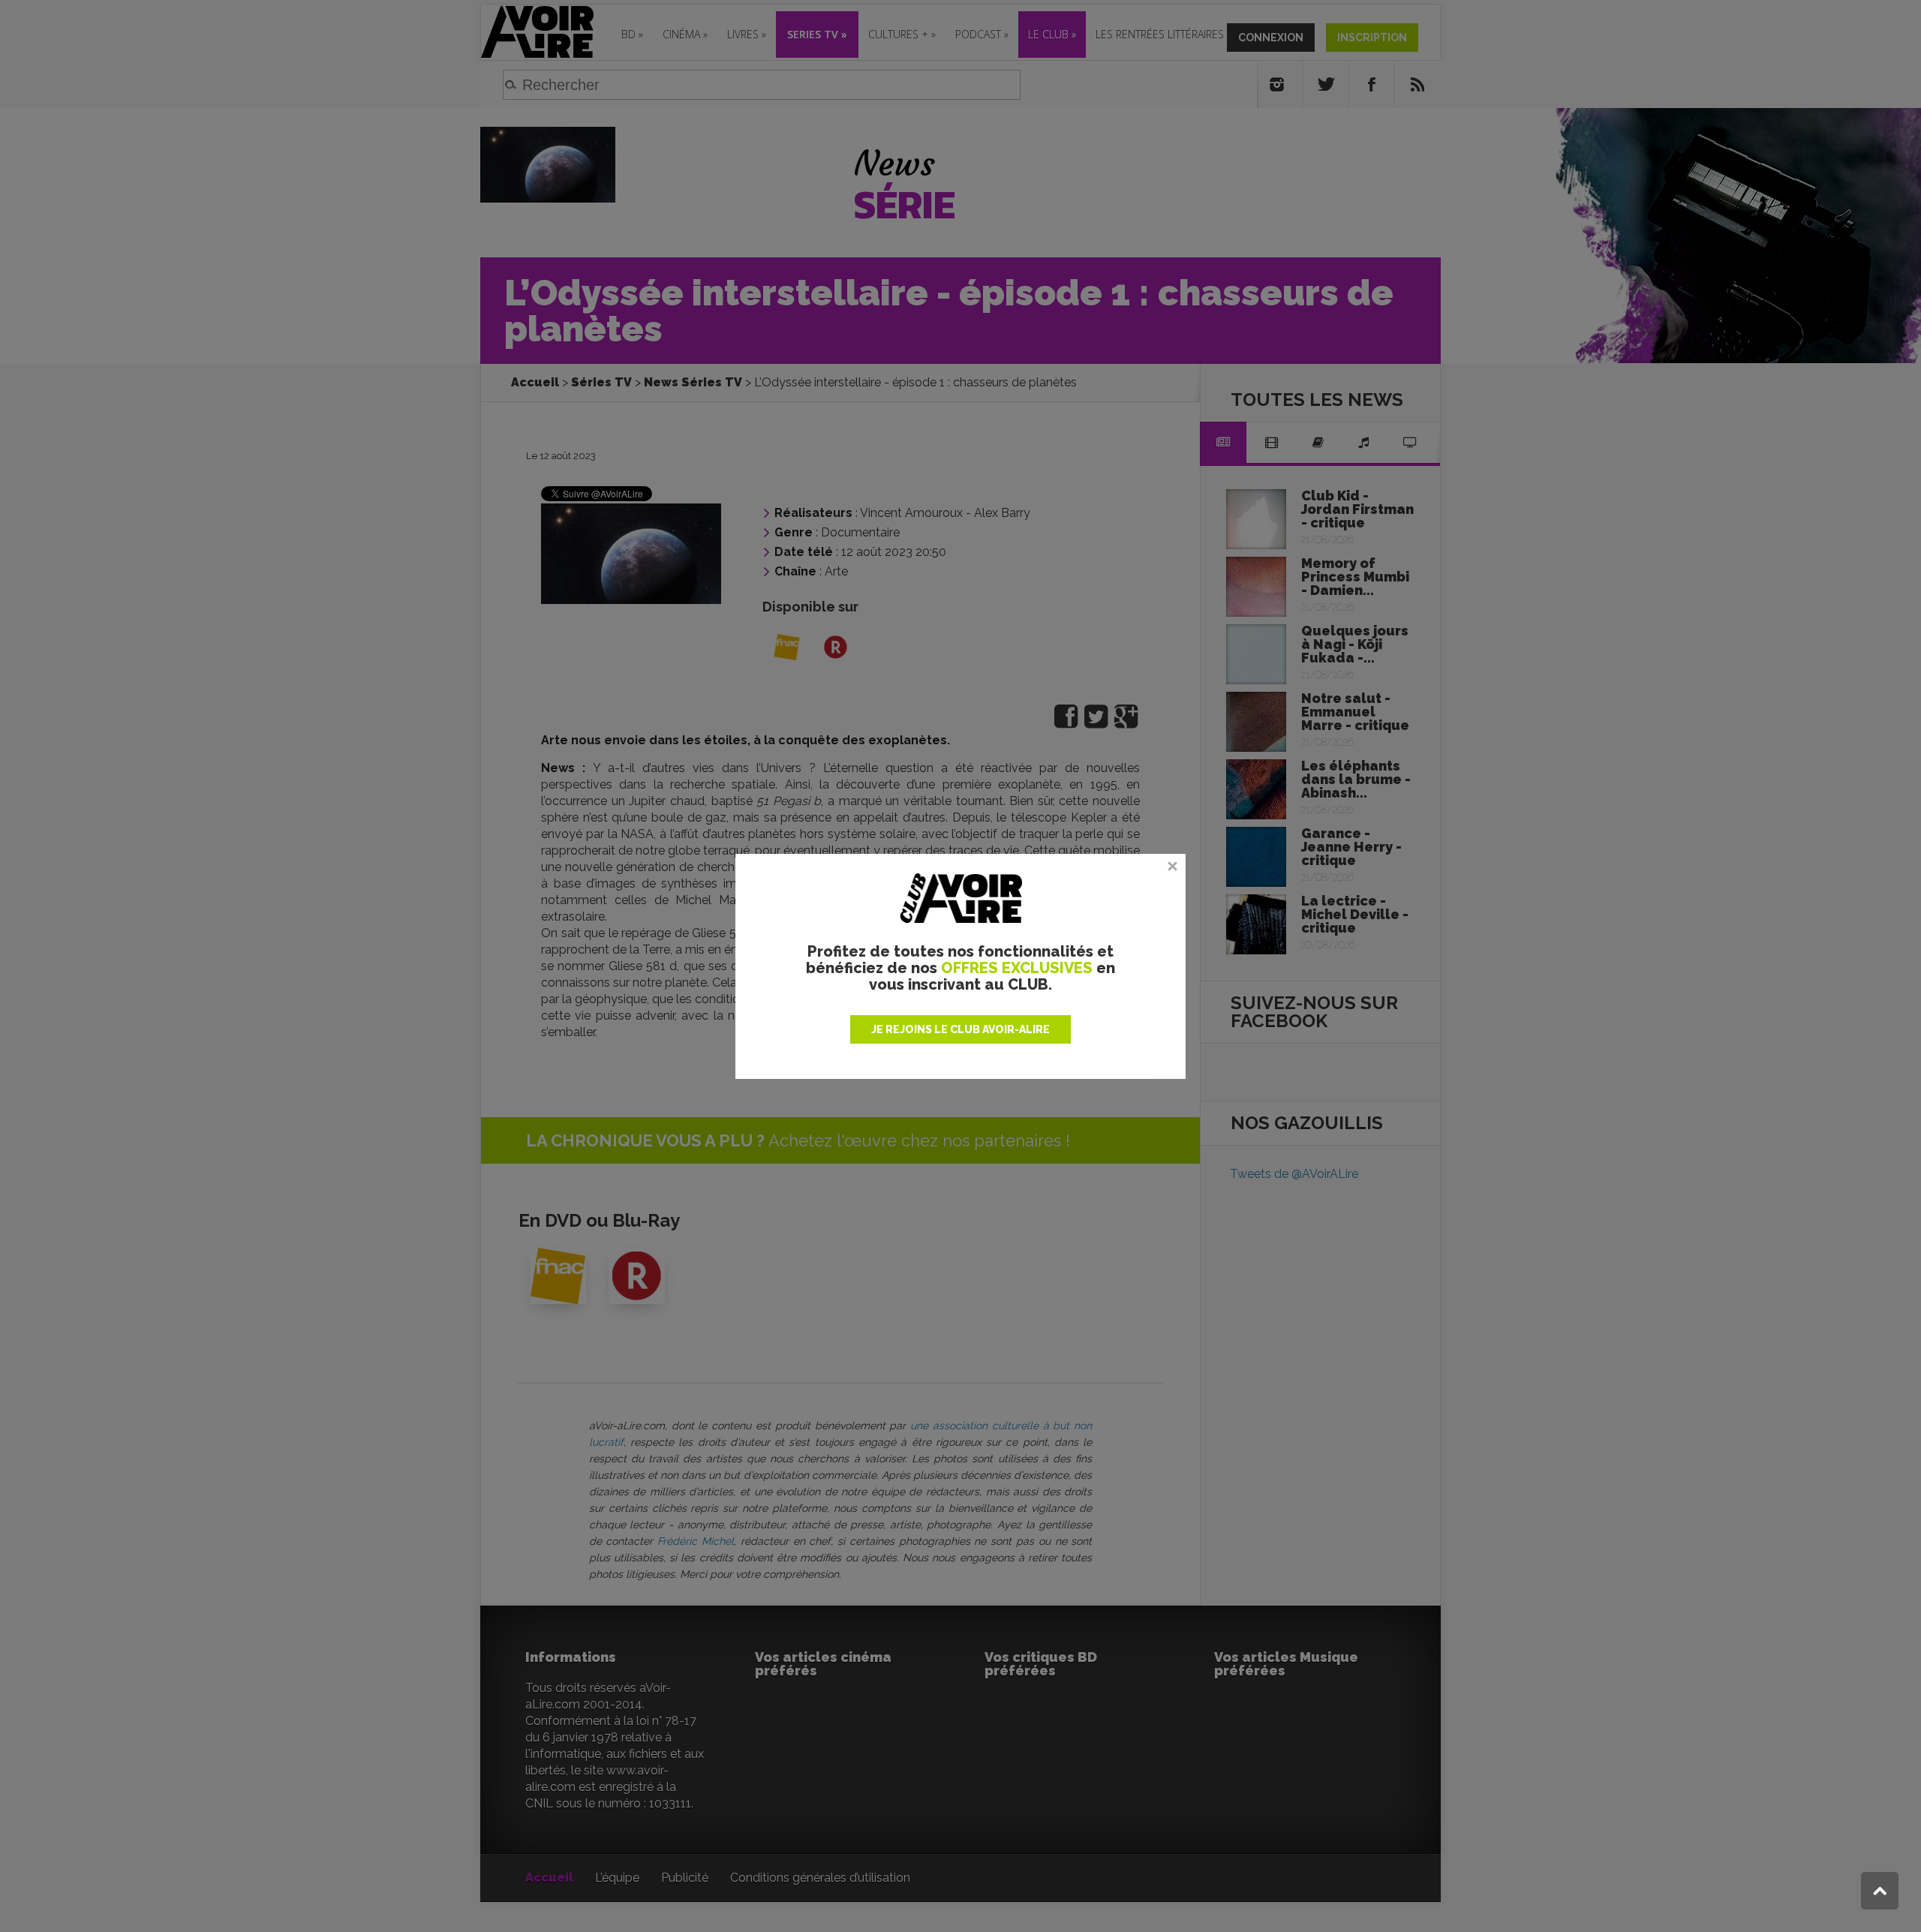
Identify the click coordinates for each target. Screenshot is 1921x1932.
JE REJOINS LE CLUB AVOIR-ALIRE (960, 1029)
